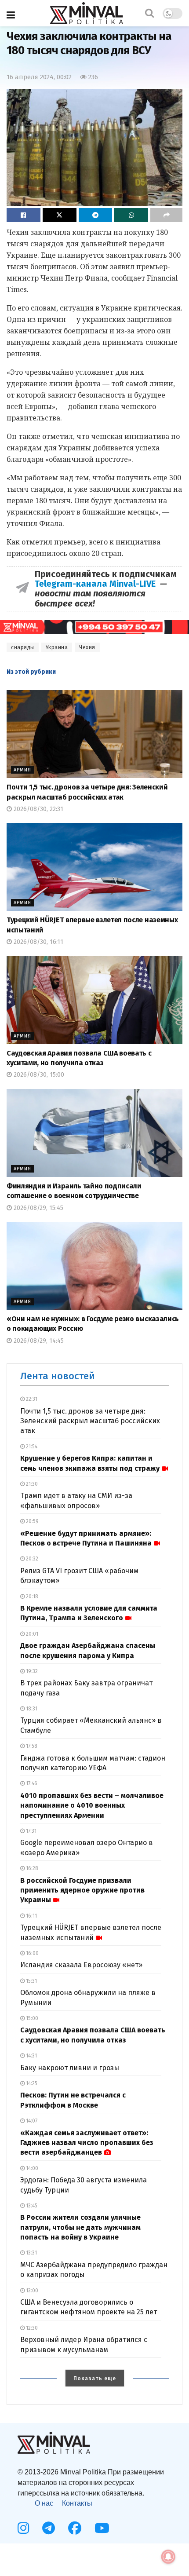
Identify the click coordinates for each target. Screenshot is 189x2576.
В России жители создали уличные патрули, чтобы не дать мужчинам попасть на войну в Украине (80, 2227)
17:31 (31, 1831)
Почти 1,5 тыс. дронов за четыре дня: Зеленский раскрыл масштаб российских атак (90, 1421)
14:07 (31, 2121)
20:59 (32, 1521)
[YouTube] (102, 2528)
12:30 (31, 2328)
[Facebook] (75, 2528)
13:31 (31, 2253)
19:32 (31, 1671)
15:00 (31, 2018)
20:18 (31, 1597)
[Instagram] (23, 2528)
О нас (44, 2503)
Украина (57, 647)
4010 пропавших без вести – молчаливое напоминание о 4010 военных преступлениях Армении (92, 1805)
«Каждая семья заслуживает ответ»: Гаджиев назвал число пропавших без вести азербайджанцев (87, 2143)
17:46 (31, 1783)
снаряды (23, 647)
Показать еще (95, 2379)
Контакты (77, 2503)
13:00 (31, 2291)
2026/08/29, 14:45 (38, 1341)
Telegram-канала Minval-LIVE (97, 584)
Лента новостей (58, 1376)
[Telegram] (49, 2528)
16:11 (31, 1916)
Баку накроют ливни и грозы (70, 2068)
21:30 (31, 1484)
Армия (22, 770)
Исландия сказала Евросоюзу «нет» (81, 1965)
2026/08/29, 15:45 (38, 1208)
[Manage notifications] (168, 2557)
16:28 (31, 1868)
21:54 (31, 1447)
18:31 (31, 1709)
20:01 (31, 1634)
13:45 (31, 2206)
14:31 (31, 2056)
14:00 (31, 2168)
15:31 (31, 1981)
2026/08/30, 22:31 (38, 809)
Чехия (87, 647)
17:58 (31, 1746)
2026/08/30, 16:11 (38, 942)
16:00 (32, 1953)
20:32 (31, 1559)
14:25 (31, 2083)
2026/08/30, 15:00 (38, 1075)
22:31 (31, 1399)
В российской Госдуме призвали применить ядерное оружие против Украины (82, 1890)
